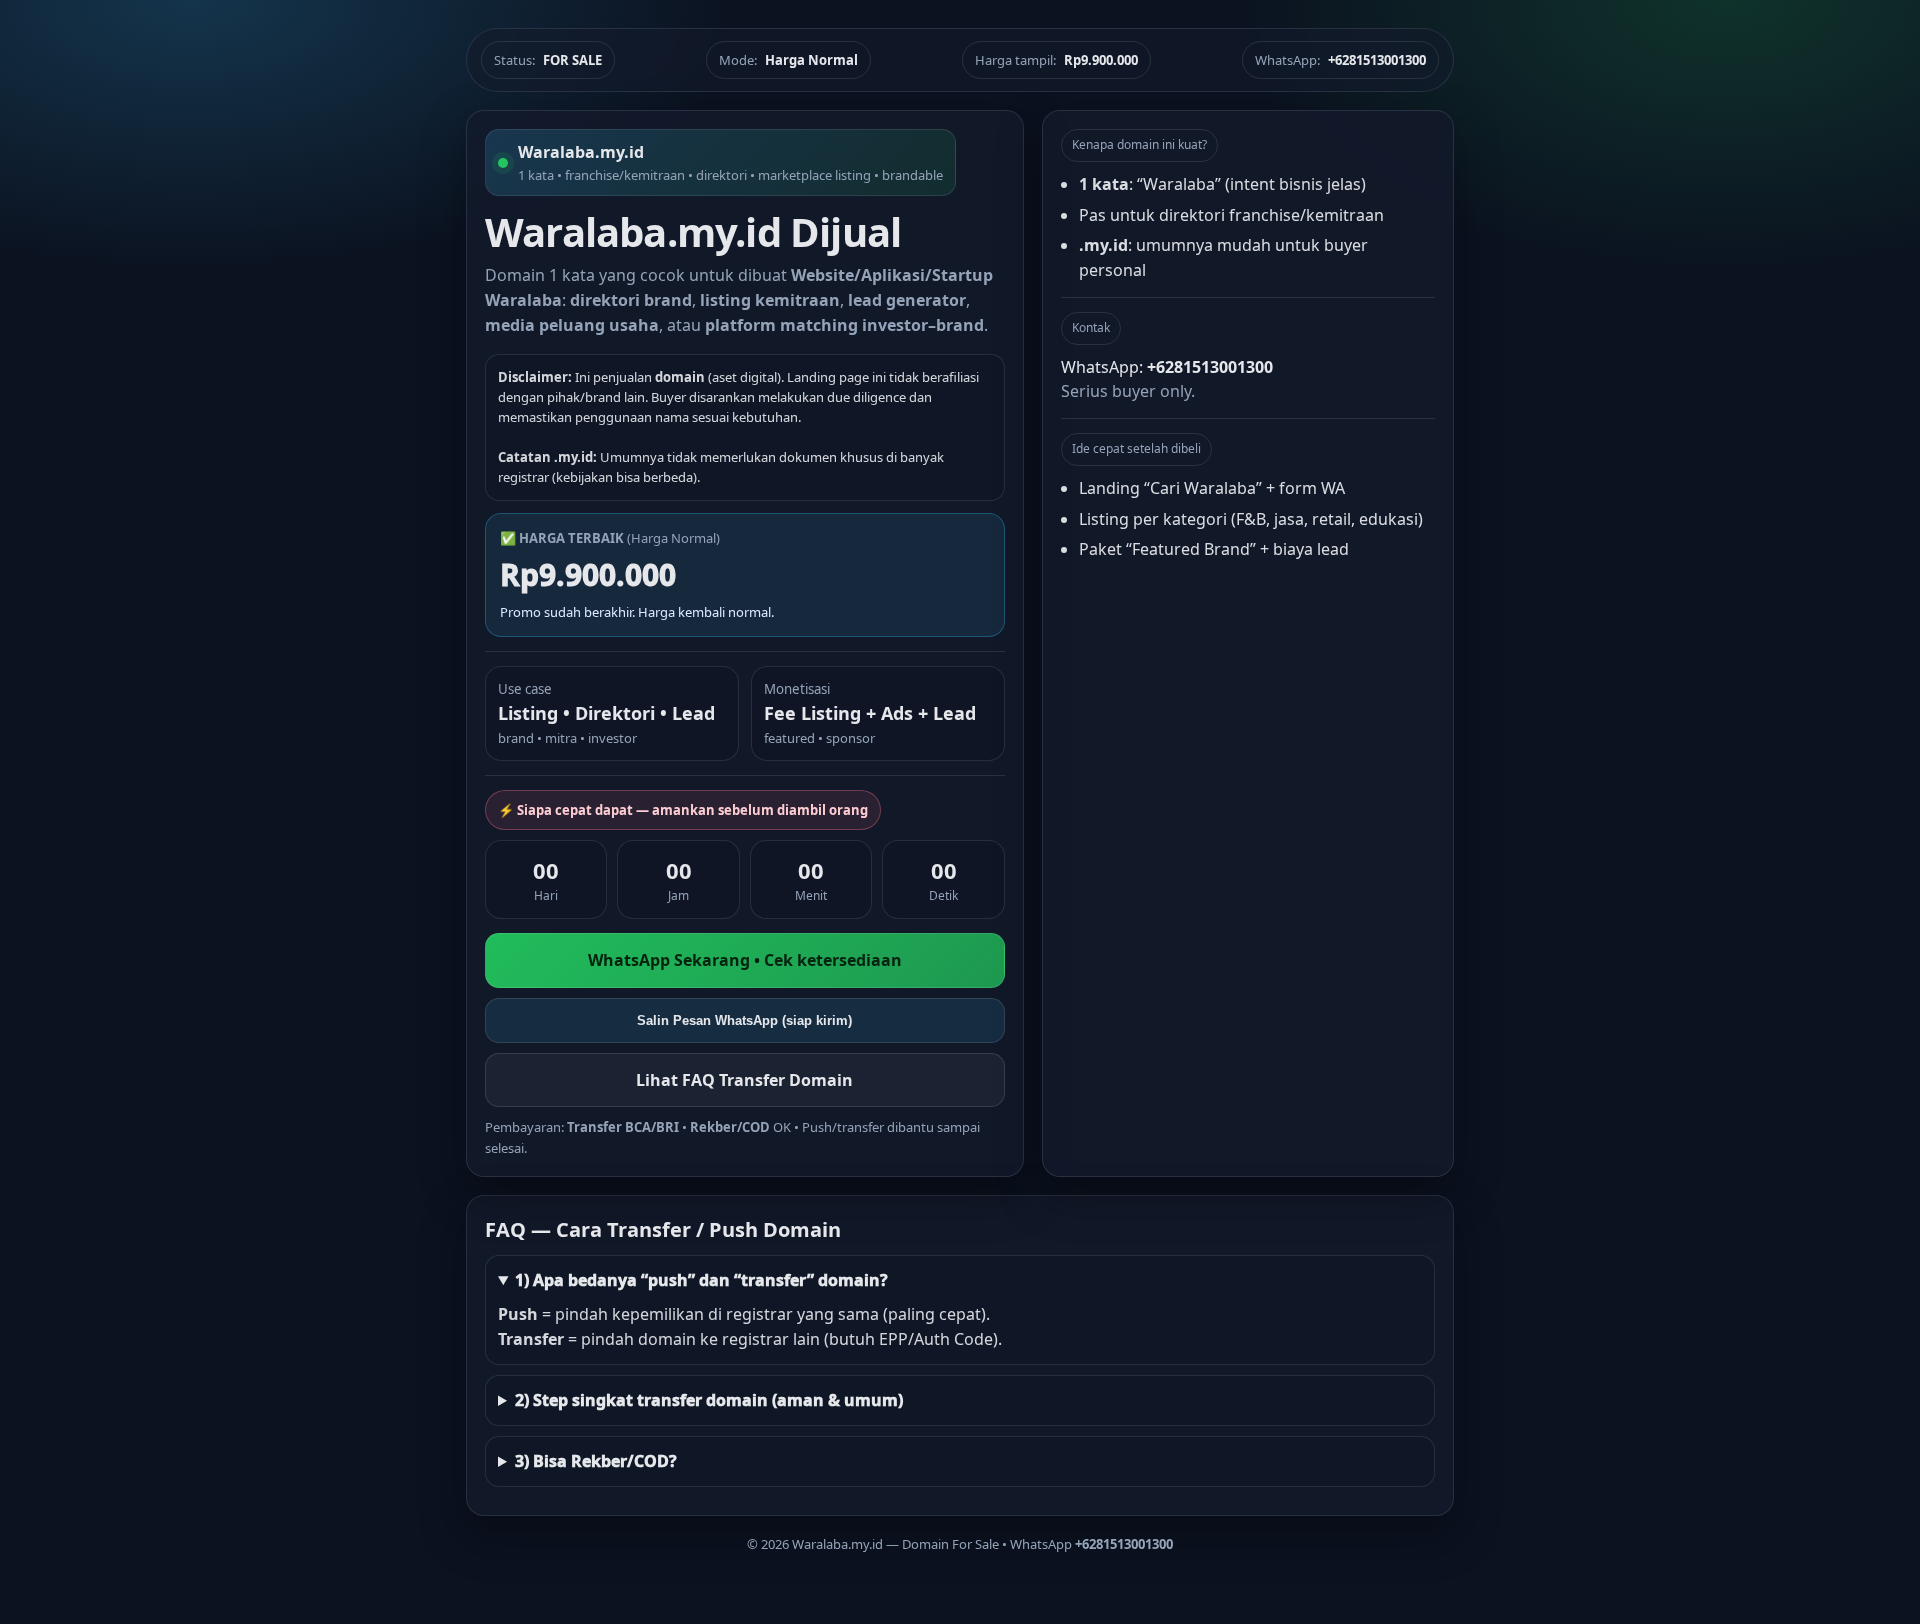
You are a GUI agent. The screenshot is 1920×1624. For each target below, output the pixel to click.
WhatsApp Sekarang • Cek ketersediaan (745, 960)
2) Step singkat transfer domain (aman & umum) (709, 1400)
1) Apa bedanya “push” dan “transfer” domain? (701, 1280)
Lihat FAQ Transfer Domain (744, 1080)
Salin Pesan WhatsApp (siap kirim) (744, 1020)
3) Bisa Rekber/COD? (596, 1461)
